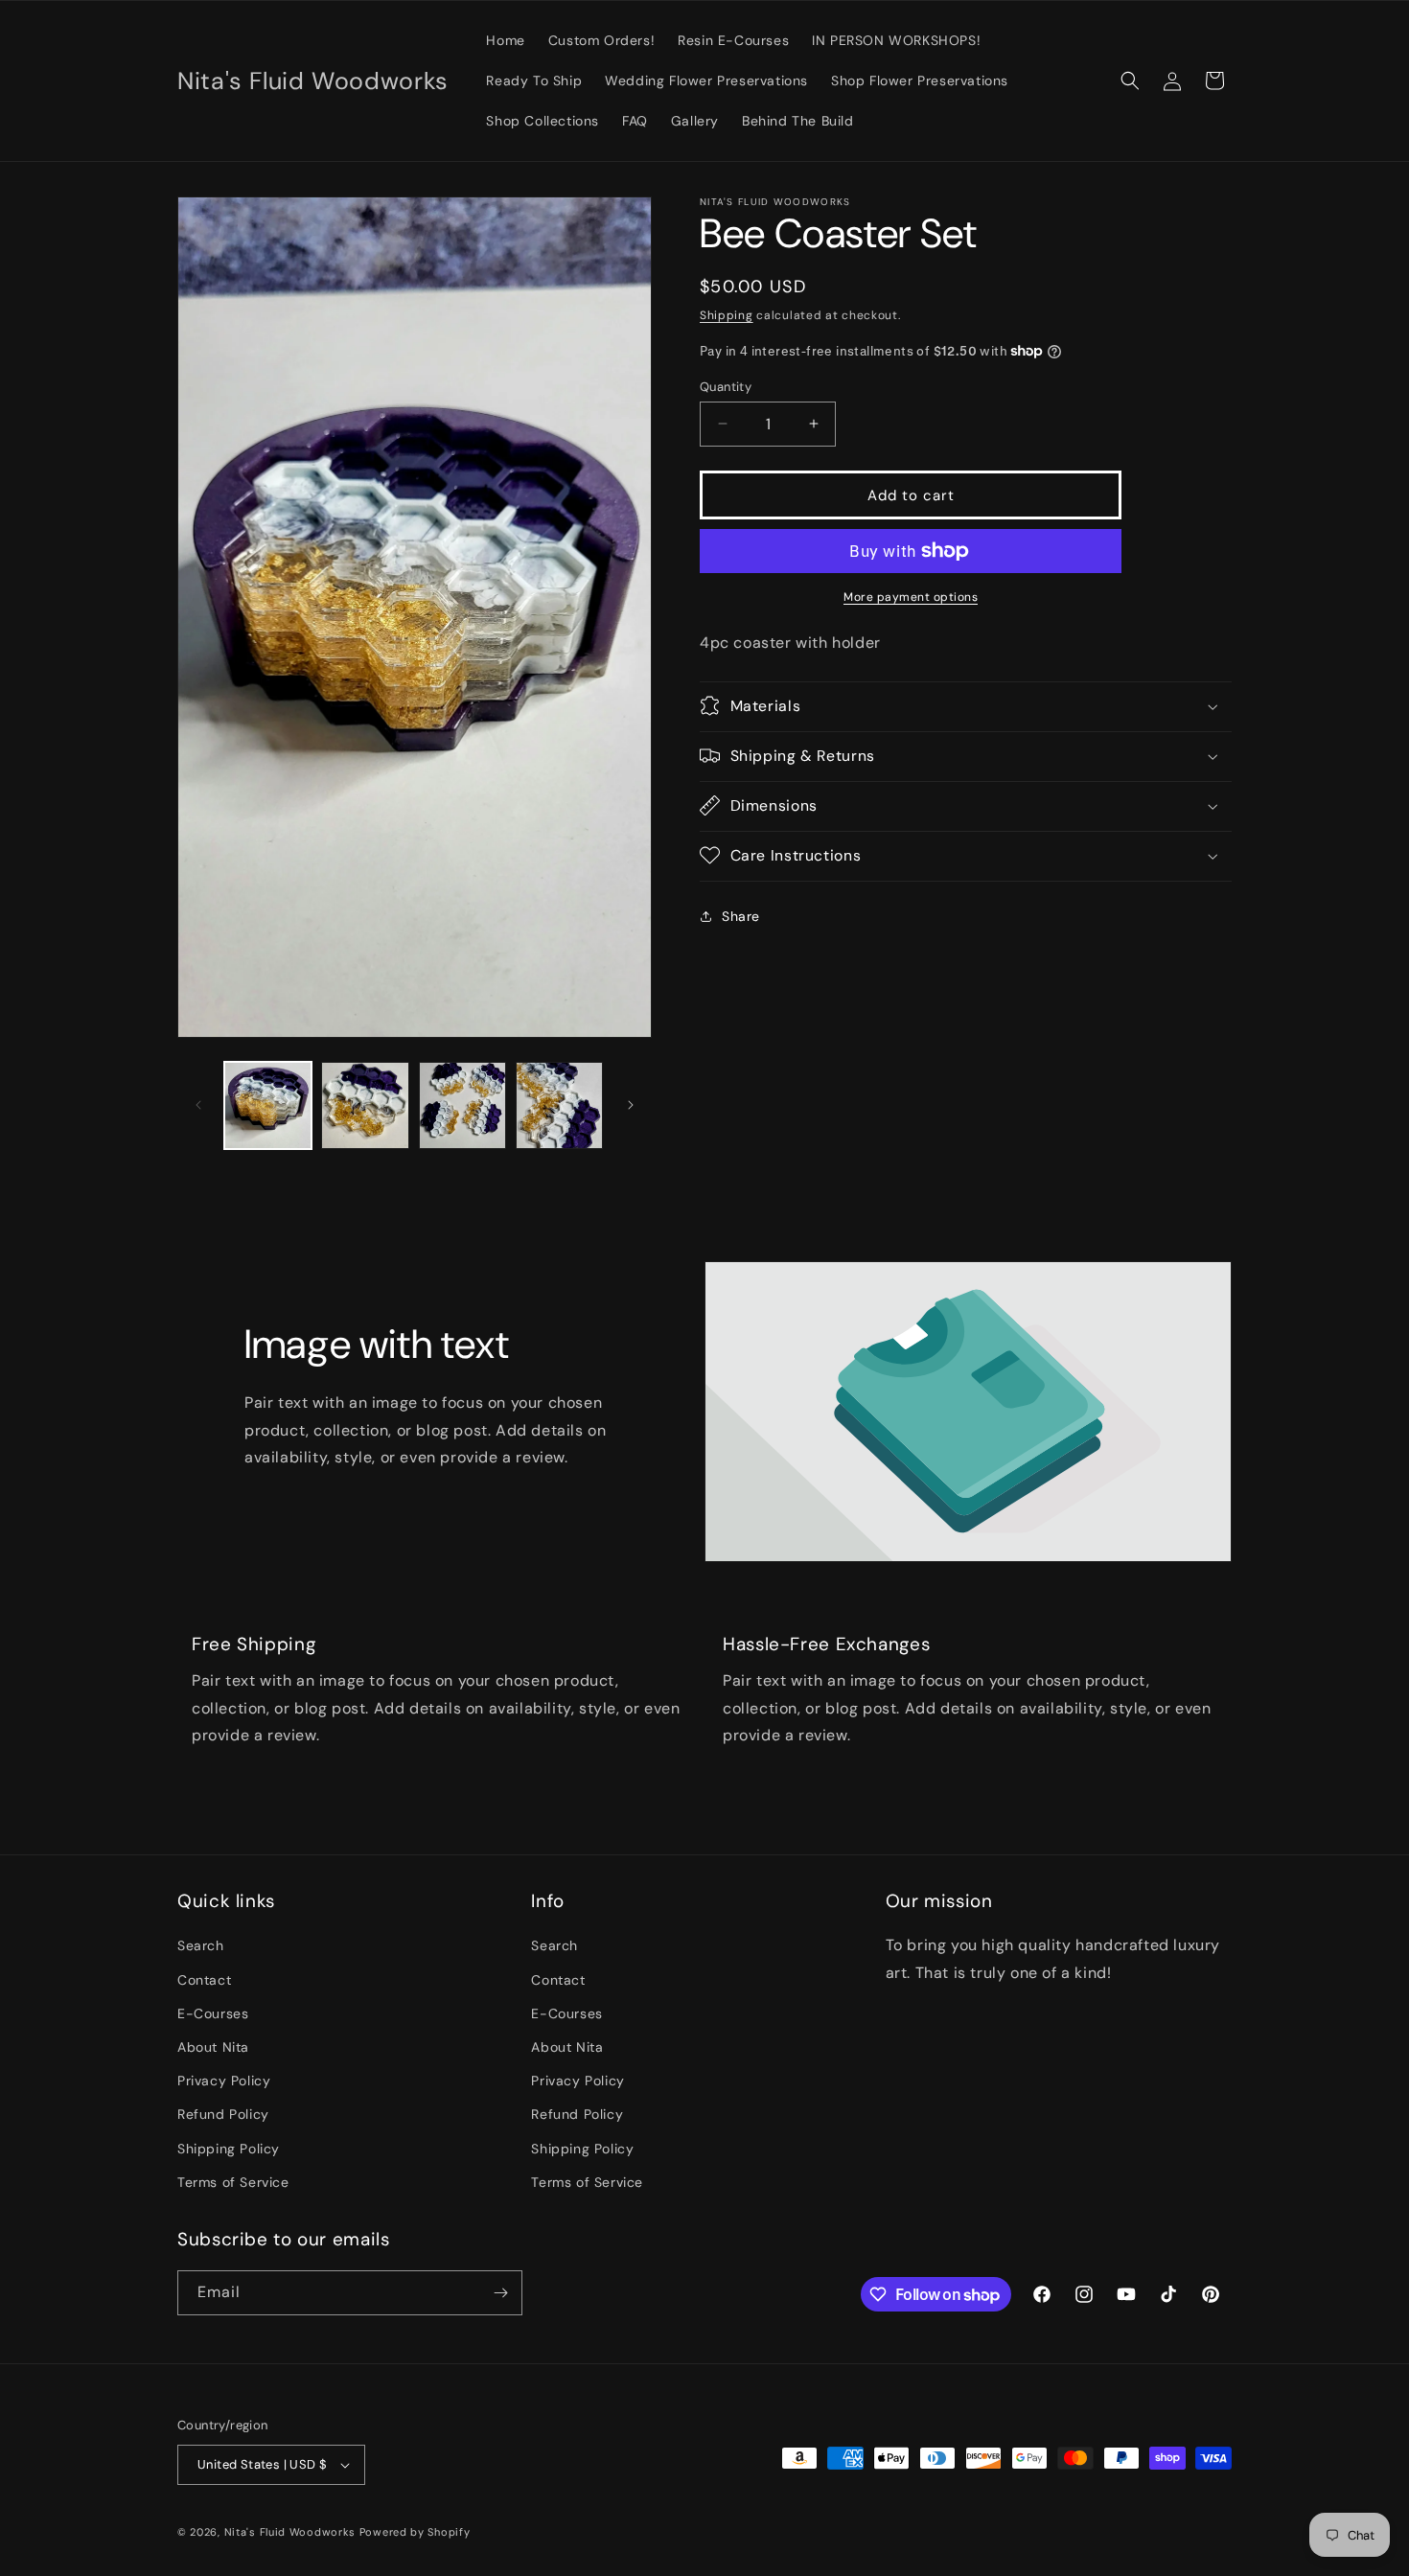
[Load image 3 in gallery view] (462, 1105)
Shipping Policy (229, 2149)
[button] (1130, 80)
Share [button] (741, 916)
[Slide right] (631, 1105)
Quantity (726, 386)
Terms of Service (233, 2182)
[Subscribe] (500, 2293)
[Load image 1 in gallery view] (268, 1105)
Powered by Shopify (415, 2532)
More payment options (911, 597)
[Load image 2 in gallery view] (365, 1105)
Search (201, 1946)
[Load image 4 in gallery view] (559, 1105)
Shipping (727, 315)
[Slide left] (198, 1105)
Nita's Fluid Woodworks (290, 2532)
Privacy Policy (224, 2081)
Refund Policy (223, 2114)
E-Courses (213, 2013)
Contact (204, 1980)
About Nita (213, 2047)
